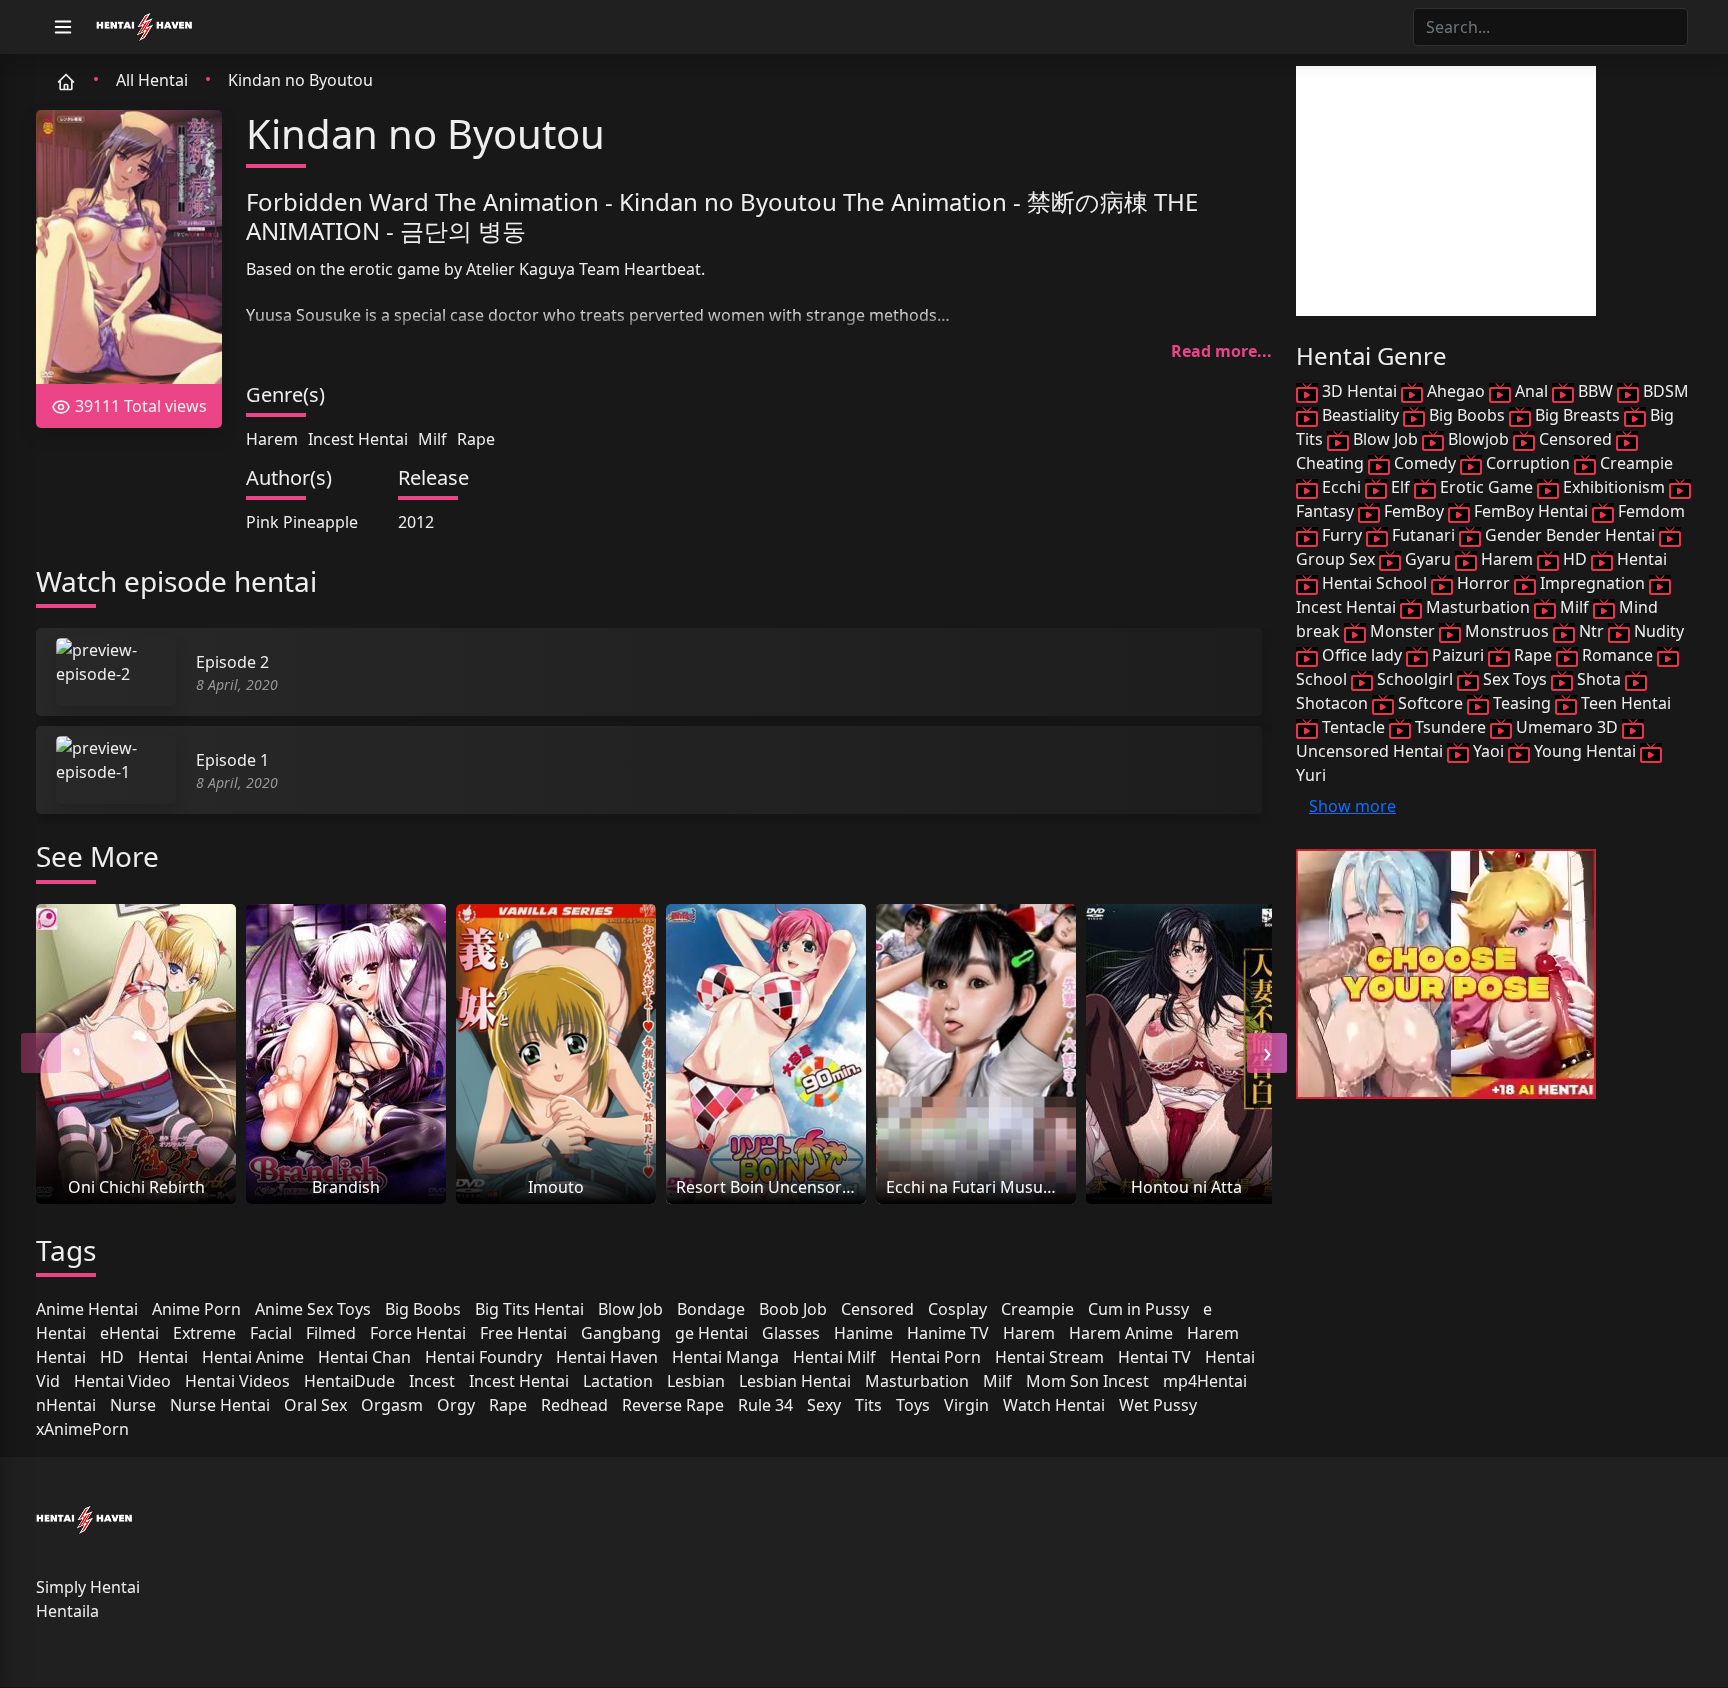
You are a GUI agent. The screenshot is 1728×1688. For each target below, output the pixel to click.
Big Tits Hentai (529, 1309)
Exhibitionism (1614, 487)
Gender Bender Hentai (1570, 535)
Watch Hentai (1054, 1405)
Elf (1400, 487)
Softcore (1430, 703)
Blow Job (630, 1309)
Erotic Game (1486, 487)
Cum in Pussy (1138, 1309)
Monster (1402, 631)
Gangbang (621, 1333)
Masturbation (917, 1381)
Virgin (966, 1405)
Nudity (1657, 631)
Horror (1483, 583)
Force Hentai (418, 1333)
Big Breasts (1577, 415)
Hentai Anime (253, 1357)
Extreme (204, 1333)
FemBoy (1414, 511)
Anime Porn (196, 1309)
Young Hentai (1585, 751)
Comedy (1425, 463)
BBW (1595, 391)
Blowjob (1478, 439)
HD (112, 1357)
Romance (1617, 655)
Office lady (1362, 655)
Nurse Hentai (220, 1405)
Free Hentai (523, 1333)
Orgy (456, 1405)
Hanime (863, 1333)
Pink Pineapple (302, 522)
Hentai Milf (834, 1357)
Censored (877, 1309)
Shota (1599, 679)
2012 (416, 522)
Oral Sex (315, 1405)
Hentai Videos (237, 1381)
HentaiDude (349, 1381)
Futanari (1423, 535)
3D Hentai (1359, 391)
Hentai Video (122, 1381)
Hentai (163, 1357)
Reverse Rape (673, 1405)
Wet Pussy (1158, 1405)
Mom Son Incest (1087, 1381)
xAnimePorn (82, 1429)
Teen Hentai (1624, 703)
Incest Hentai (358, 439)
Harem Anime (1121, 1333)
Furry (1342, 535)
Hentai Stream (1049, 1357)
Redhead (574, 1405)
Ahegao (1456, 391)
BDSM (1664, 391)
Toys (913, 1405)
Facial (271, 1333)
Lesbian (696, 1381)
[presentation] (41, 1053)
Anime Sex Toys (313, 1309)
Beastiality (1360, 415)
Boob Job (793, 1309)
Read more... (1221, 351)
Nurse (133, 1405)
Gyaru (1428, 559)
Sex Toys (1515, 679)
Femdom (1649, 511)
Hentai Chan (364, 1357)
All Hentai (152, 80)
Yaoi (1488, 751)
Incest (432, 1381)
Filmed (331, 1333)
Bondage (711, 1309)
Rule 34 (765, 1405)
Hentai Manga (725, 1357)
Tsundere (1450, 727)
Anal (1531, 391)
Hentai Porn (935, 1357)
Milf (432, 439)
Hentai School (1374, 583)
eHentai (129, 1333)
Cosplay (957, 1309)
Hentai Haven (607, 1357)
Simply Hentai (88, 1587)
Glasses (791, 1333)
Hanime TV (948, 1333)
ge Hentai (711, 1333)
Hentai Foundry (483, 1357)
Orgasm (392, 1405)
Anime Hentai (87, 1309)
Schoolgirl (1415, 679)
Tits (868, 1405)
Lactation (618, 1381)
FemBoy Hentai (1531, 511)
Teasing (1522, 703)
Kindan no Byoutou (300, 80)
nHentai (66, 1405)
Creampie (1037, 1309)
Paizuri (1458, 655)
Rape (476, 439)
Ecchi (1341, 487)
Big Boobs (423, 1309)
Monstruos (1507, 631)
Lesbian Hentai (795, 1381)
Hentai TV (1154, 1357)
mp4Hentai (1205, 1381)
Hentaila (67, 1611)
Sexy (824, 1405)
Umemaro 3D (1567, 727)
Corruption (1528, 463)
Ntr (1591, 631)
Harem (272, 439)
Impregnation (1592, 583)
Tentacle (1353, 727)
